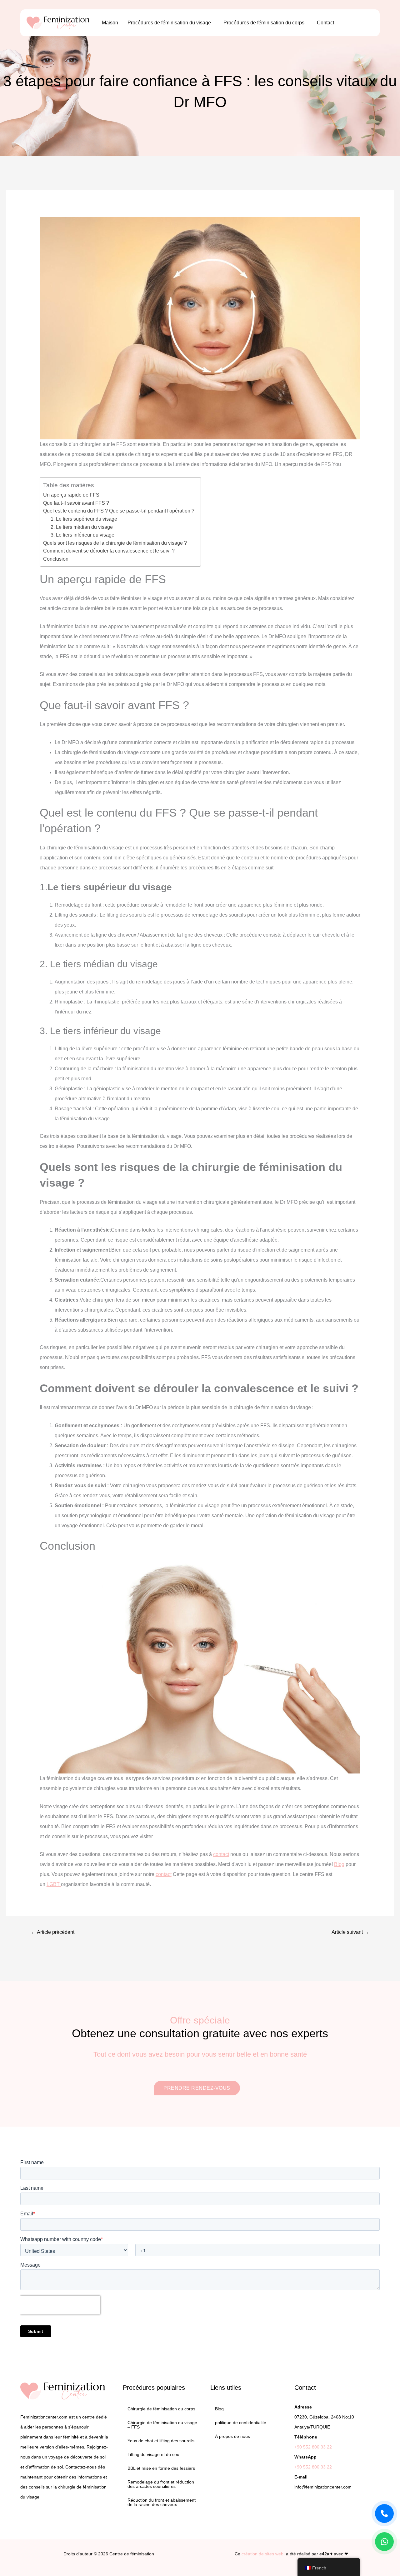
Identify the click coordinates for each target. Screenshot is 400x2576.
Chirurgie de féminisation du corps (161, 2409)
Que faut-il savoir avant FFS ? (76, 503)
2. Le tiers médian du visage (82, 527)
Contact (325, 23)
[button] (171, 23)
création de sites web (262, 2554)
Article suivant (350, 1932)
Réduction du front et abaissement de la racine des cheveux (162, 2502)
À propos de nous (232, 2436)
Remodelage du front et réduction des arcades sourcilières (161, 2484)
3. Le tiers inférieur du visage (82, 535)
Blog (339, 1864)
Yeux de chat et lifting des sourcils (161, 2441)
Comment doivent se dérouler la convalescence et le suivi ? (109, 551)
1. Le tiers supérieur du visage (84, 519)
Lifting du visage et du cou (153, 2454)
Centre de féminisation (132, 2554)
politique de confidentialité (241, 2423)
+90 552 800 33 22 (313, 2447)
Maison (110, 23)
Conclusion (56, 559)
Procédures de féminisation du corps (264, 23)
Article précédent (53, 1932)
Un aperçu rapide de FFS (71, 495)
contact (221, 1854)
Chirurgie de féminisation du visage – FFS (162, 2425)
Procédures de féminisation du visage (169, 23)
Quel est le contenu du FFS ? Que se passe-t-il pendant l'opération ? (119, 511)
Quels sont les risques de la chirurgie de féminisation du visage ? (115, 543)
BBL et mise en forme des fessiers (161, 2468)
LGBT (54, 1884)
